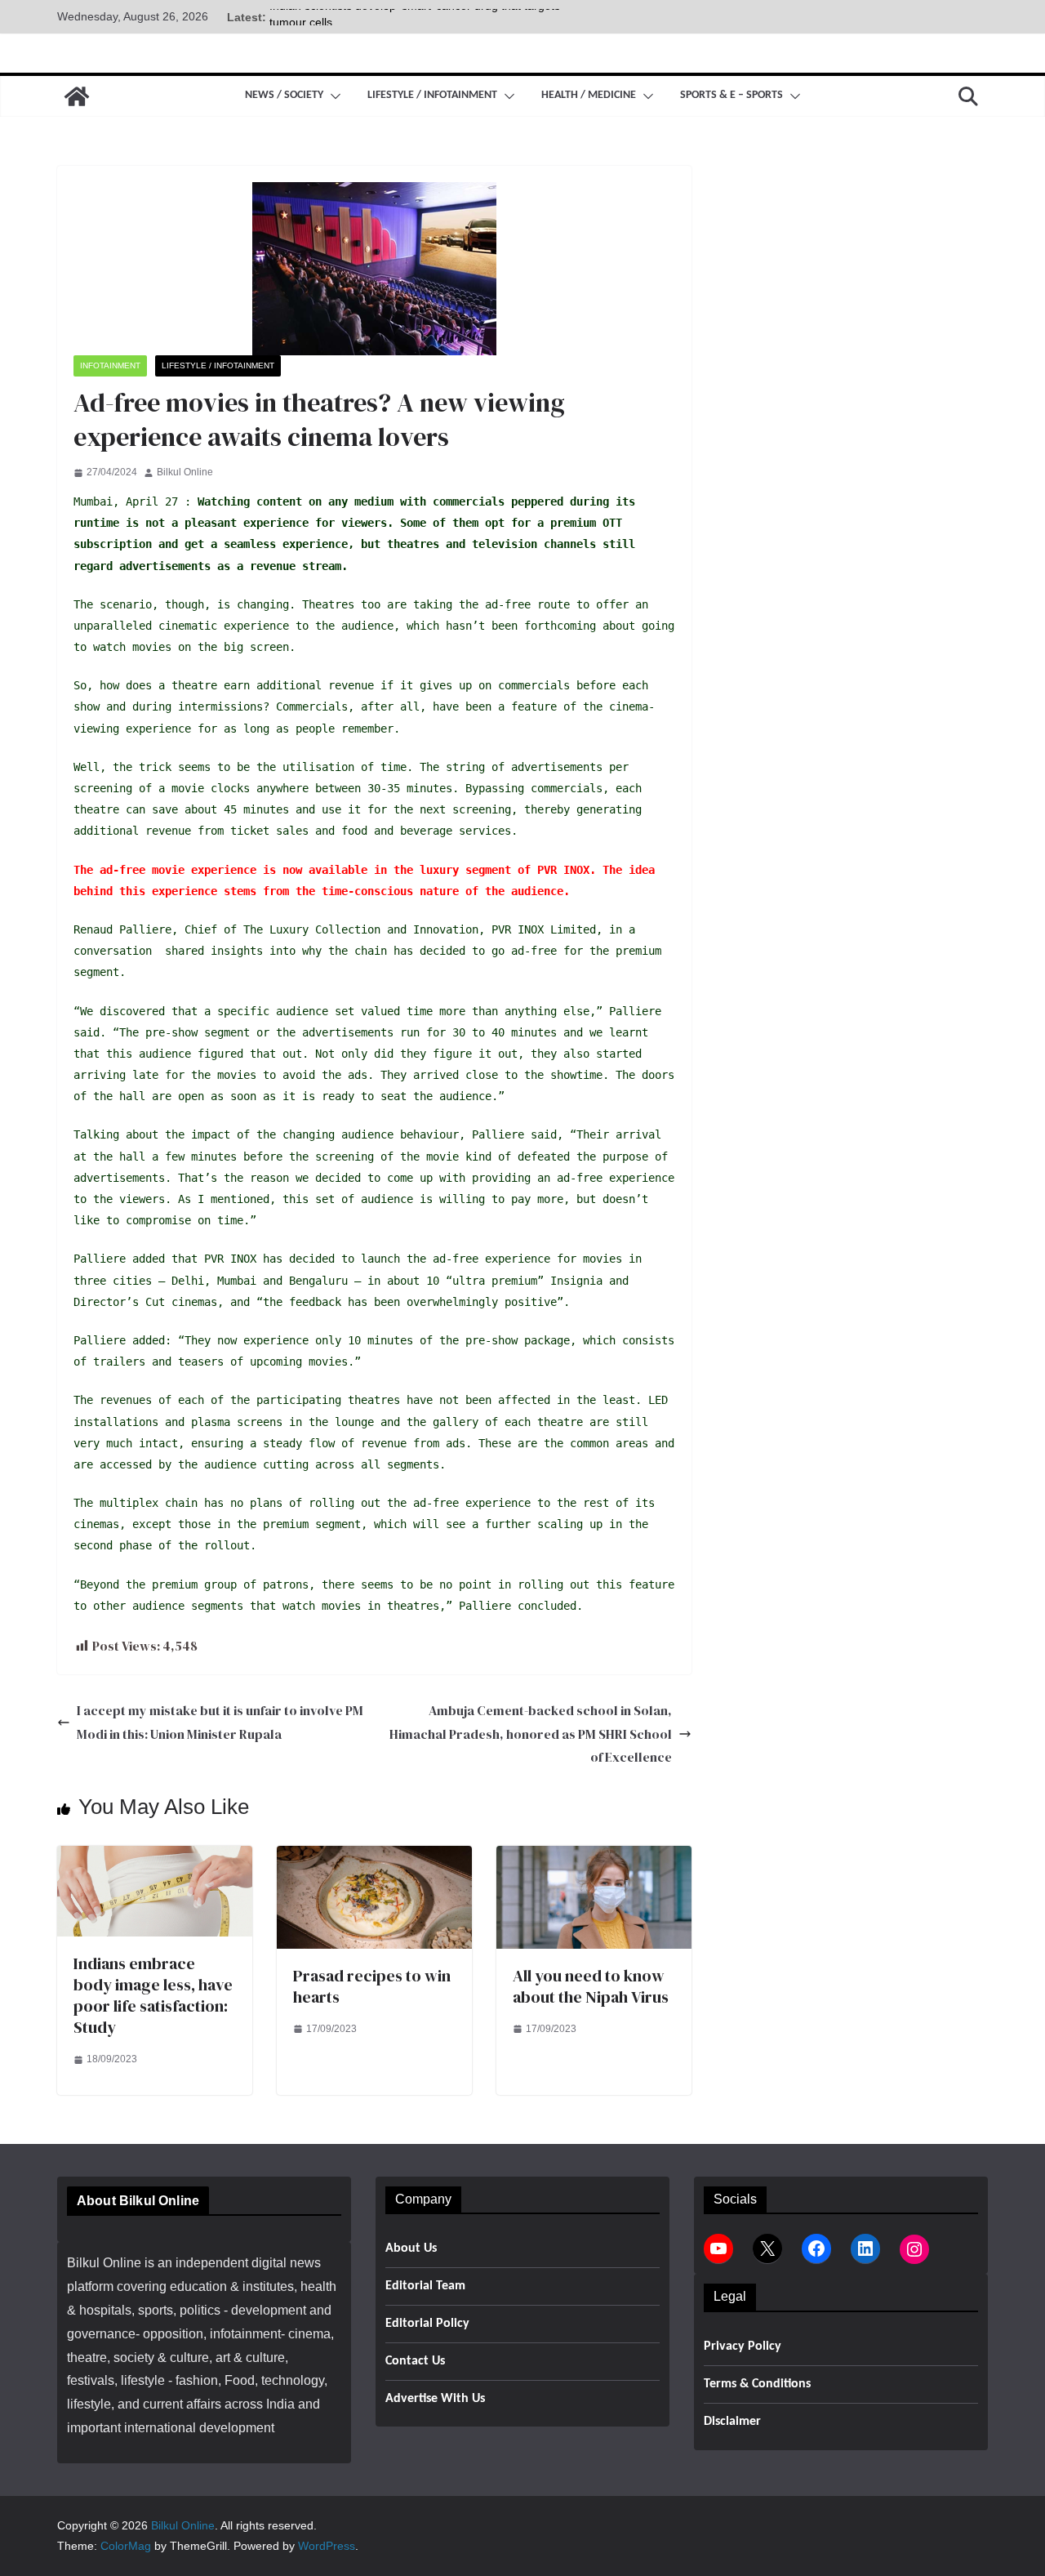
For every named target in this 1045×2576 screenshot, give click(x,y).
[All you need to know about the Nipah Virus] (594, 1857)
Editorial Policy (427, 2324)
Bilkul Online (185, 472)
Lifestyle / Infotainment (432, 95)
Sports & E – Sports (731, 95)
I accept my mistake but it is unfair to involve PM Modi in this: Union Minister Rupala (220, 1722)
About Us (411, 2248)
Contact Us (415, 2361)
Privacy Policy (743, 2346)
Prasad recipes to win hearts (372, 1986)
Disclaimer (732, 2422)
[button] (332, 96)
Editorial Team (425, 2286)
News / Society (284, 95)
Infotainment (110, 365)
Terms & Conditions (757, 2384)
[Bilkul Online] (77, 96)
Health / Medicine (589, 95)
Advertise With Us (435, 2399)
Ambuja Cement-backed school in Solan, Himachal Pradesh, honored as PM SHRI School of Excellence (531, 1734)
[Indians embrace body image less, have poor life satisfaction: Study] (155, 1857)
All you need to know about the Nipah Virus (591, 1986)
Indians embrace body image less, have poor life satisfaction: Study (153, 1995)
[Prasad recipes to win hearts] (374, 1857)
